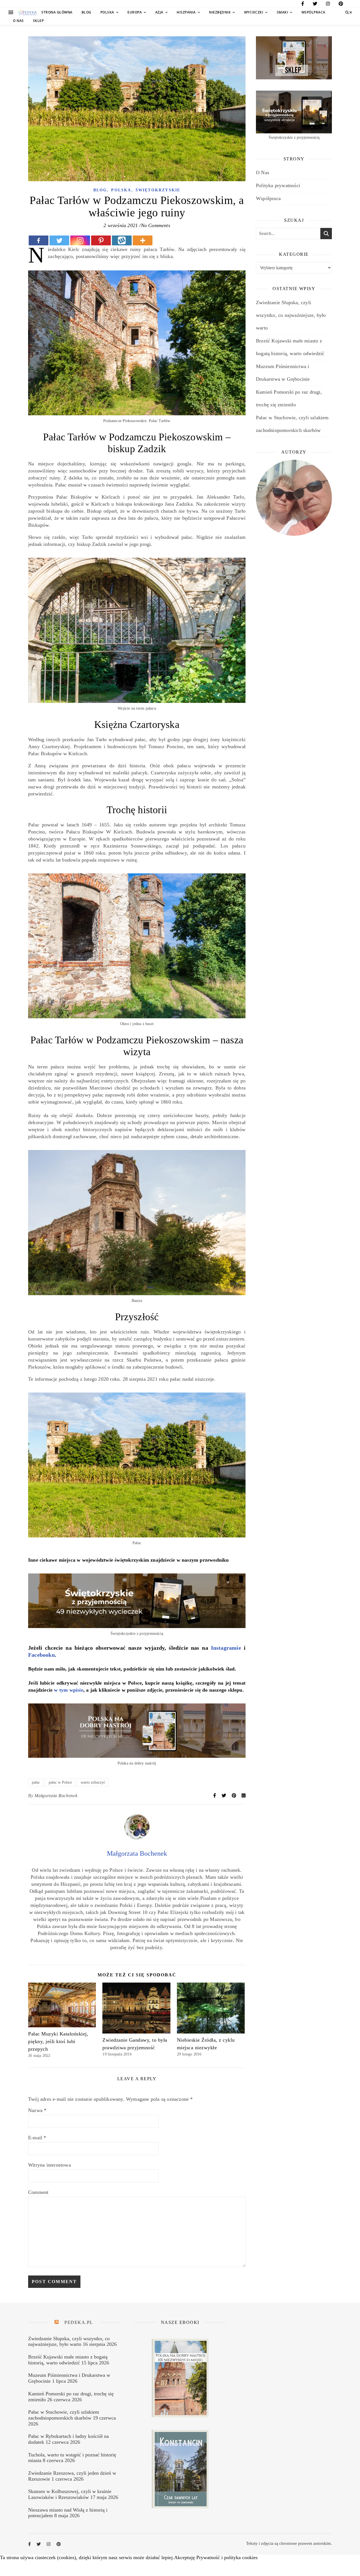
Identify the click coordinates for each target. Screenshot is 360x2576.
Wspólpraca (313, 12)
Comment (38, 2192)
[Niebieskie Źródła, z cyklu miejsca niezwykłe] (211, 2008)
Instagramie (226, 1648)
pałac (36, 1782)
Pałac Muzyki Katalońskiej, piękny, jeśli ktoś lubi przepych (58, 2041)
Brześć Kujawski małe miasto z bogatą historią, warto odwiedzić (68, 2360)
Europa (135, 12)
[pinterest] (341, 5)
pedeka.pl (79, 2322)
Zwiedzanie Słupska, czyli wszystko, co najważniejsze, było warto (291, 315)
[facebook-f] (303, 5)
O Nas (18, 21)
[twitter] (315, 5)
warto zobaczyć (93, 1782)
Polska (107, 12)
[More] (143, 240)
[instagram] (328, 5)
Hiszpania (186, 12)
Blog (86, 12)
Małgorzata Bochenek (56, 1796)
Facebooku (41, 1655)
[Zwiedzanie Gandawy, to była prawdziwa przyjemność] (136, 2008)
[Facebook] (39, 240)
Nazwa (37, 2110)
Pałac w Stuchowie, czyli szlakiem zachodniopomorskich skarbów (64, 2415)
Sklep (38, 21)
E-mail (37, 2138)
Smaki (283, 12)
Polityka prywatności (278, 185)
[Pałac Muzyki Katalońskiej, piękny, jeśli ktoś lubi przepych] (62, 2005)
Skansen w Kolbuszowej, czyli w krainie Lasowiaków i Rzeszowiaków (70, 2494)
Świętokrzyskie (158, 190)
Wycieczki (254, 12)
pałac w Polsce (60, 1782)
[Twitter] (59, 240)
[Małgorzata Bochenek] (137, 1838)
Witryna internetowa (49, 2165)
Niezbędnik (220, 12)
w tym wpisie (68, 1690)
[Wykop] (122, 240)
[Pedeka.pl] (27, 13)
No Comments (156, 225)
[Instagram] (80, 240)
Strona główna (57, 12)
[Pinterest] (101, 240)
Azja (159, 12)
